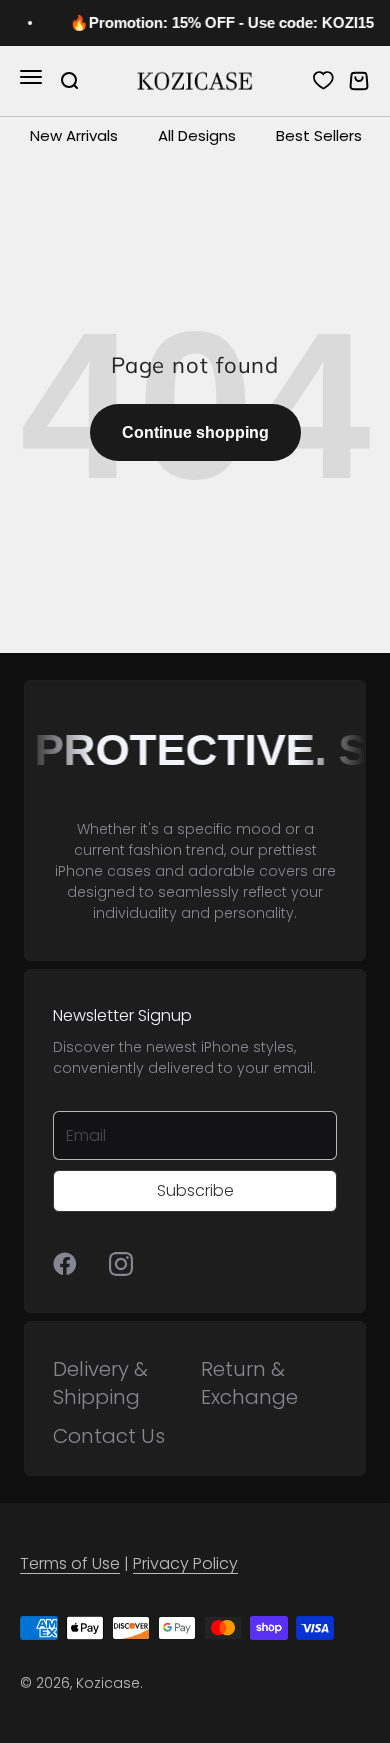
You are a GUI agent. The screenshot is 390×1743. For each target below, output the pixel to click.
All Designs (197, 135)
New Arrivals (74, 135)
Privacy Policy (185, 1563)
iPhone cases (103, 871)
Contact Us (109, 1436)
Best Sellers (319, 135)
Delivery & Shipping (100, 1383)
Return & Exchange (249, 1383)
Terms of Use (70, 1563)
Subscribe (195, 1190)
